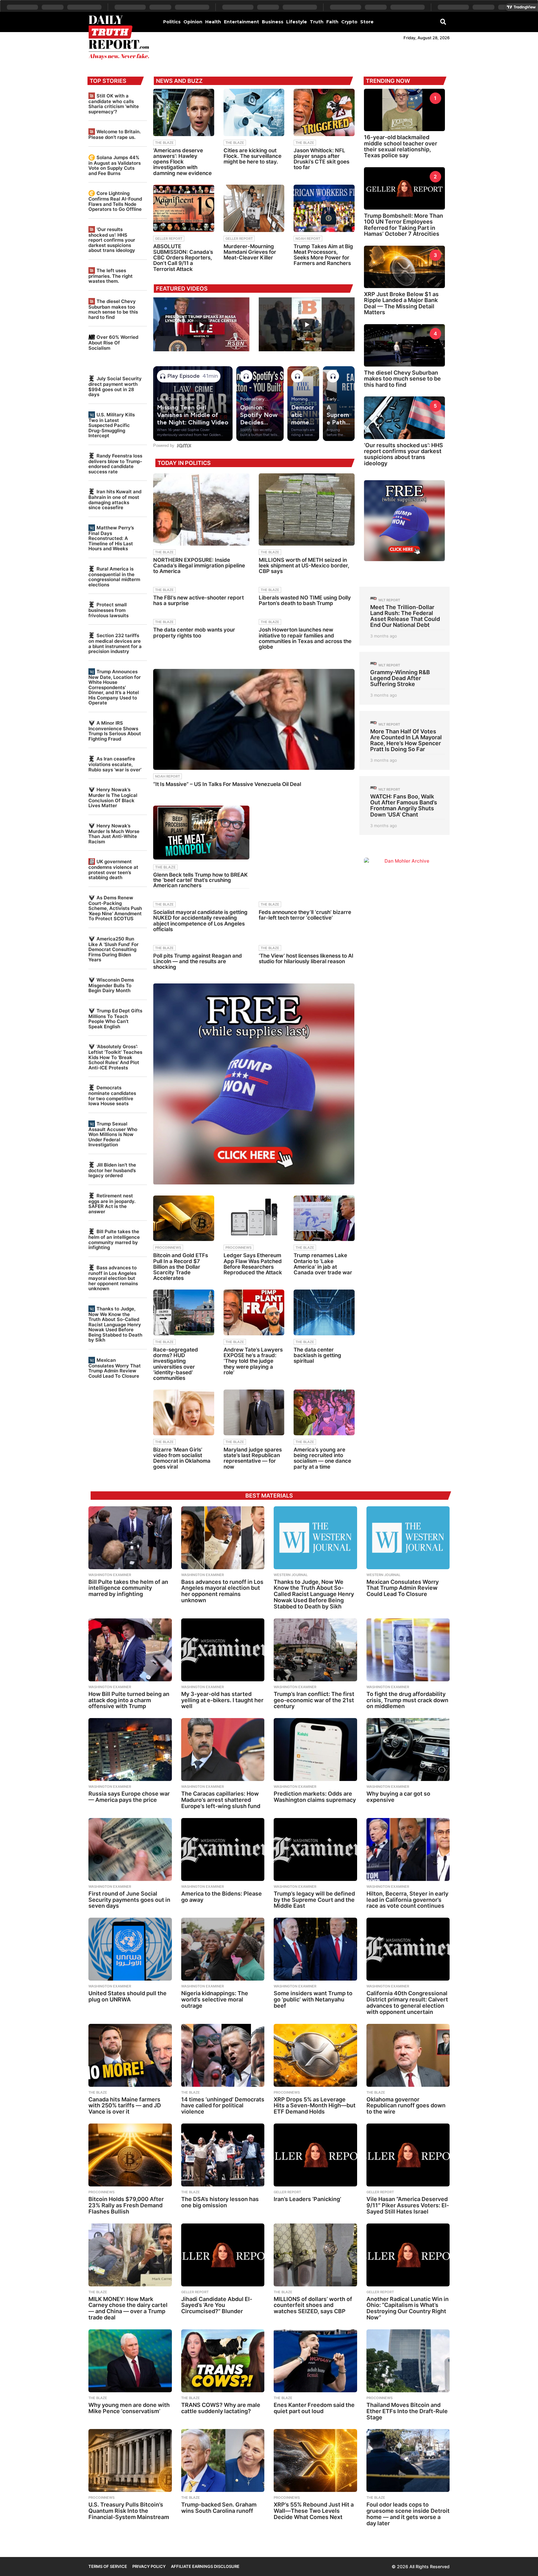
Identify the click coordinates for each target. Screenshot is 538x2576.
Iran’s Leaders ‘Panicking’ (307, 2199)
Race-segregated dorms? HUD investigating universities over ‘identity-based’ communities (176, 1364)
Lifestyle (297, 22)
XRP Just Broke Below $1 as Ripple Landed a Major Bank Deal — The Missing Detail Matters (401, 303)
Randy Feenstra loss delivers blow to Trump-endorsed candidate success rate (115, 464)
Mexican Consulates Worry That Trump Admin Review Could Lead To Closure (115, 1368)
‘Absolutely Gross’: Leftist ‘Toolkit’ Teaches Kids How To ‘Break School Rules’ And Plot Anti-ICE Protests (115, 1057)
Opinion (193, 22)
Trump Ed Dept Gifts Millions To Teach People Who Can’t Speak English (115, 1019)
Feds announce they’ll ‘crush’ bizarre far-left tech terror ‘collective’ (305, 915)
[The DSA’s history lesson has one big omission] (223, 2155)
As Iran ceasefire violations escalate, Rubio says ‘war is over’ (115, 764)
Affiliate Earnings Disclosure (205, 2566)
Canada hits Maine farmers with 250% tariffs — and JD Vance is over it (125, 2106)
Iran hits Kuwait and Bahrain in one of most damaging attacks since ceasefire (115, 500)
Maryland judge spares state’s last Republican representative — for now (253, 1458)
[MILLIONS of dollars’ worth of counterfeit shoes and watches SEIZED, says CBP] (315, 2255)
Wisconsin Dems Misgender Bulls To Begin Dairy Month (111, 985)
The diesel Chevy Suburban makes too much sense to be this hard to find (113, 309)
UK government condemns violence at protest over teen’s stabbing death (113, 869)
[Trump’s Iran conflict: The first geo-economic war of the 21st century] (315, 1650)
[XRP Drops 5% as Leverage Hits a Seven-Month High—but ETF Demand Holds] (315, 2055)
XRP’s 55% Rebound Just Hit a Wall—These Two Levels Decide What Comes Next (314, 2511)
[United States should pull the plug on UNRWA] (130, 1949)
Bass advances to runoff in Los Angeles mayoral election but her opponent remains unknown (113, 1278)
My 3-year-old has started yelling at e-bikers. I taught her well (222, 1700)
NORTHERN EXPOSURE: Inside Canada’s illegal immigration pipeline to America (199, 566)
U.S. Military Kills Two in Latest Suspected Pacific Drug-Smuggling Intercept (112, 425)
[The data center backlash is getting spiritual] (324, 1312)
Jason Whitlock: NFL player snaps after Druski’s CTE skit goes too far (321, 159)
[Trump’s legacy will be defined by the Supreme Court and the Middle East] (315, 1849)
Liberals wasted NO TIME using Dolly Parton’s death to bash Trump (305, 600)
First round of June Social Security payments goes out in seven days (129, 1900)
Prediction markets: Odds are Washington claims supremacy (315, 1797)
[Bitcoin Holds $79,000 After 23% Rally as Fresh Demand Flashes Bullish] (130, 2155)
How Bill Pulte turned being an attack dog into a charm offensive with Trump (129, 1700)
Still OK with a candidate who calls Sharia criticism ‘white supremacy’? (114, 104)
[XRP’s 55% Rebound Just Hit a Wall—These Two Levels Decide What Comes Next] (315, 2460)
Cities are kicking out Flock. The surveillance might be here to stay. (252, 156)
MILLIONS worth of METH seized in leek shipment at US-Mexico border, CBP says (304, 566)
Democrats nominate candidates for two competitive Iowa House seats (112, 1096)
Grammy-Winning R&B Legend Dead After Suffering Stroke (400, 678)
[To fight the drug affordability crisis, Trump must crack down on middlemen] (408, 1650)
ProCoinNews (168, 1248)
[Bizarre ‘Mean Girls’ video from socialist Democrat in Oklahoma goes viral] (184, 1412)
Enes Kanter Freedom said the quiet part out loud (314, 2408)
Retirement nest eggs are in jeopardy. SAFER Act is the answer (112, 1204)
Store (367, 22)
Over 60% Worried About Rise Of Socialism (113, 342)
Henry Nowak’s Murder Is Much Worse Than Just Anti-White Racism (114, 834)
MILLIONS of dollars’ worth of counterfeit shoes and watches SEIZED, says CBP (313, 2305)
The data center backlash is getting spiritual (317, 1355)
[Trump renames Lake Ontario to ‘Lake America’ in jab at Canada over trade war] (324, 1218)
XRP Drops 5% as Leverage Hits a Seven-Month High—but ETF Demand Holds (315, 2106)
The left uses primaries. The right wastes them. (111, 276)
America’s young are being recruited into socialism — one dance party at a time (322, 1458)
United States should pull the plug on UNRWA (127, 1996)
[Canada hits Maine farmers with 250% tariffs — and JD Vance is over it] (130, 2055)
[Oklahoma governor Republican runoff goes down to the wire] (408, 2055)
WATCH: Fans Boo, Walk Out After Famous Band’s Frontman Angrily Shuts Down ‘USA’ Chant (404, 805)
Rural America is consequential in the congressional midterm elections (114, 577)
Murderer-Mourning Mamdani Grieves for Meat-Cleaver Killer (250, 252)
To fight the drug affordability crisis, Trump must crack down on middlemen (407, 1700)
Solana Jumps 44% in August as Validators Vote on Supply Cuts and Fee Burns (115, 165)
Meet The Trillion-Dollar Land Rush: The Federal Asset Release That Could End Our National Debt (405, 616)
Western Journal (291, 1575)
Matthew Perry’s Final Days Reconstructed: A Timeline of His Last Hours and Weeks (111, 538)
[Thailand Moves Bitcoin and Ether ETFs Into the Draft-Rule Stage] (408, 2361)
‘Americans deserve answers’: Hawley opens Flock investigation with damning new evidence (182, 162)
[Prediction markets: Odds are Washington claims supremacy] (315, 1750)
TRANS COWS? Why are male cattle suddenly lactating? (221, 2408)
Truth (317, 22)
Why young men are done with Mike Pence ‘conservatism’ (129, 2408)
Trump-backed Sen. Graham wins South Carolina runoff (219, 2508)
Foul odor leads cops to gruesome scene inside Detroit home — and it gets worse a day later (408, 2514)
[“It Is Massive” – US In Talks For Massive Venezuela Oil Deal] (254, 719)
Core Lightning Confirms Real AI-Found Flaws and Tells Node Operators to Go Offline (115, 201)
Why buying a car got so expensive (398, 1797)
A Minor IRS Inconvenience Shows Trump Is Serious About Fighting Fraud (115, 731)
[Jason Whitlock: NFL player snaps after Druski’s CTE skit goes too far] (324, 112)
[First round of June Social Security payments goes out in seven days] (130, 1849)
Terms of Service (108, 2566)
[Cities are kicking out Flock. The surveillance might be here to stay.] (254, 112)
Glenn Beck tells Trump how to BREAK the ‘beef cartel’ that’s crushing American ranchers (201, 880)
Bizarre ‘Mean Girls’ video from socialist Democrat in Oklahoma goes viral (182, 1458)
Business (273, 22)
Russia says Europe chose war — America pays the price (129, 1797)
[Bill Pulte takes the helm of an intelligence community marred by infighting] (130, 1538)
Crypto (349, 22)
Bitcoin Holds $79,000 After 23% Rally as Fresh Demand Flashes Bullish (126, 2205)
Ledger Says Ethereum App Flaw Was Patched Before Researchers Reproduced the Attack (253, 1264)
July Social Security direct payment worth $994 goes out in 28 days (115, 386)
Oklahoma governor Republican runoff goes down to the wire (406, 2106)
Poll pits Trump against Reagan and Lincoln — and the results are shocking (198, 961)
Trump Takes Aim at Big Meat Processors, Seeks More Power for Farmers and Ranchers (323, 255)
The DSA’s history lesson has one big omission (220, 2202)
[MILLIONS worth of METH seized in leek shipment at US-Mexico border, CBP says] (307, 509)
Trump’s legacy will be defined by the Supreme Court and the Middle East (314, 1900)
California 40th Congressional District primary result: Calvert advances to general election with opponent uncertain (407, 2002)
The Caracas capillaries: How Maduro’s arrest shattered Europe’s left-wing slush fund (221, 1800)
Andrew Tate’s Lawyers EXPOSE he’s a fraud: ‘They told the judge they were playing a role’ (253, 1361)
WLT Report (389, 600)
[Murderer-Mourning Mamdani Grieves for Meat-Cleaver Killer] (254, 208)
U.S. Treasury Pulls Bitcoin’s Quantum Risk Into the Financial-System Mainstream (129, 2511)
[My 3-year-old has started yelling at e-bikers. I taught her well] (223, 1650)
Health (213, 22)
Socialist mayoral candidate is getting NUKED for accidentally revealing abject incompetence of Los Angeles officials (200, 921)
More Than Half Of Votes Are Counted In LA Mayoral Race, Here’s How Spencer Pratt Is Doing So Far (406, 740)
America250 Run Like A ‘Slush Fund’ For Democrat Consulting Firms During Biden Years (113, 949)
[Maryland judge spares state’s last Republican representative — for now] (254, 1412)
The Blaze (164, 143)
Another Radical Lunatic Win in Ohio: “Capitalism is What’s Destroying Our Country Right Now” (408, 2308)
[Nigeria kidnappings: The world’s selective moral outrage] (223, 1949)
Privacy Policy (149, 2566)
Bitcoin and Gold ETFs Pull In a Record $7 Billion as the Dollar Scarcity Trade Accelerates (181, 1267)
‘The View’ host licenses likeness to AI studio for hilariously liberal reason (306, 959)
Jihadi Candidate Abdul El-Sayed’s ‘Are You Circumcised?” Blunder (217, 2305)
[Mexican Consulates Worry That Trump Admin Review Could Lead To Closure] (408, 1538)
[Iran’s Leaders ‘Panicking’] (315, 2155)
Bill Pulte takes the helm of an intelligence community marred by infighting (114, 1239)
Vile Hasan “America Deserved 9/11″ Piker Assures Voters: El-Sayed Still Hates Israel (408, 2205)
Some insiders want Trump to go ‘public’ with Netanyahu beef (313, 1999)
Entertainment (241, 22)
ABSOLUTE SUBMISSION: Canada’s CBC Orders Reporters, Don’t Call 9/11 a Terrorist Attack (183, 258)
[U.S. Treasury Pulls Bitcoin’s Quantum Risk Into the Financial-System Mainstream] (130, 2460)
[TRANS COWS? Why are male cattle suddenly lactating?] (223, 2361)
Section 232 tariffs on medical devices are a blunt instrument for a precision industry (115, 643)
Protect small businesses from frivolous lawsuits (109, 610)
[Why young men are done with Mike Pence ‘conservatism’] (130, 2361)
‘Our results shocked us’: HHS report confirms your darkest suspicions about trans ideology (112, 240)
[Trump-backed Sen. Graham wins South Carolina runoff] (223, 2460)
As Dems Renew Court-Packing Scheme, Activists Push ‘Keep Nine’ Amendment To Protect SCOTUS (115, 908)
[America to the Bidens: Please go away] (223, 1849)
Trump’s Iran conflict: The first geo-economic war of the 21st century (314, 1700)
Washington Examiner (110, 1575)
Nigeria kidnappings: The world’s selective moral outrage (215, 1999)
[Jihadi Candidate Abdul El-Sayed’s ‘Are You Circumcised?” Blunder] (223, 2255)
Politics (172, 22)
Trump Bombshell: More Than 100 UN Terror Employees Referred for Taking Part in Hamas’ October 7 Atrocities (404, 225)
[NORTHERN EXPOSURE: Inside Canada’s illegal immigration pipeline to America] (201, 509)
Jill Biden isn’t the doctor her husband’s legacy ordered (112, 1170)
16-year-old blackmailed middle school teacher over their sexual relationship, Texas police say (401, 146)
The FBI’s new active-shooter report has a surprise (198, 600)
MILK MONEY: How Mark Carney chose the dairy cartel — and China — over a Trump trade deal (128, 2308)
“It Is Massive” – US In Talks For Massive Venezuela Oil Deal (227, 784)
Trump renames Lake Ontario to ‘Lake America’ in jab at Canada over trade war (323, 1264)
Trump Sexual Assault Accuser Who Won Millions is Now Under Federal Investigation (113, 1134)
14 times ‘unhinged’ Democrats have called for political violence (223, 2106)
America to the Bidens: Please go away (222, 1897)
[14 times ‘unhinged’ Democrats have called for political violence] (223, 2055)
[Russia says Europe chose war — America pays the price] (130, 1750)
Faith (332, 22)
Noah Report (308, 239)
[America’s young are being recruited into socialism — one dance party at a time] (324, 1412)
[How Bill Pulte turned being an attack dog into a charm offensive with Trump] (130, 1650)
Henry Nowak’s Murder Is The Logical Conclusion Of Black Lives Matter (113, 798)
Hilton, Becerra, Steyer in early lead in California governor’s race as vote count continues (407, 1900)
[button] (443, 21)
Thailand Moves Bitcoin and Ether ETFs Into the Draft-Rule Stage (407, 2411)
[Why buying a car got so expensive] (408, 1750)
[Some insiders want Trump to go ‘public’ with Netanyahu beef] (315, 1949)
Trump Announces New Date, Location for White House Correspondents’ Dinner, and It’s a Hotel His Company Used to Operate (115, 687)
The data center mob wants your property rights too (194, 632)
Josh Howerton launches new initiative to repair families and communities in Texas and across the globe (305, 638)
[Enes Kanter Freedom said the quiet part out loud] (315, 2361)
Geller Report (169, 239)
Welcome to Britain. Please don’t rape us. (115, 134)
